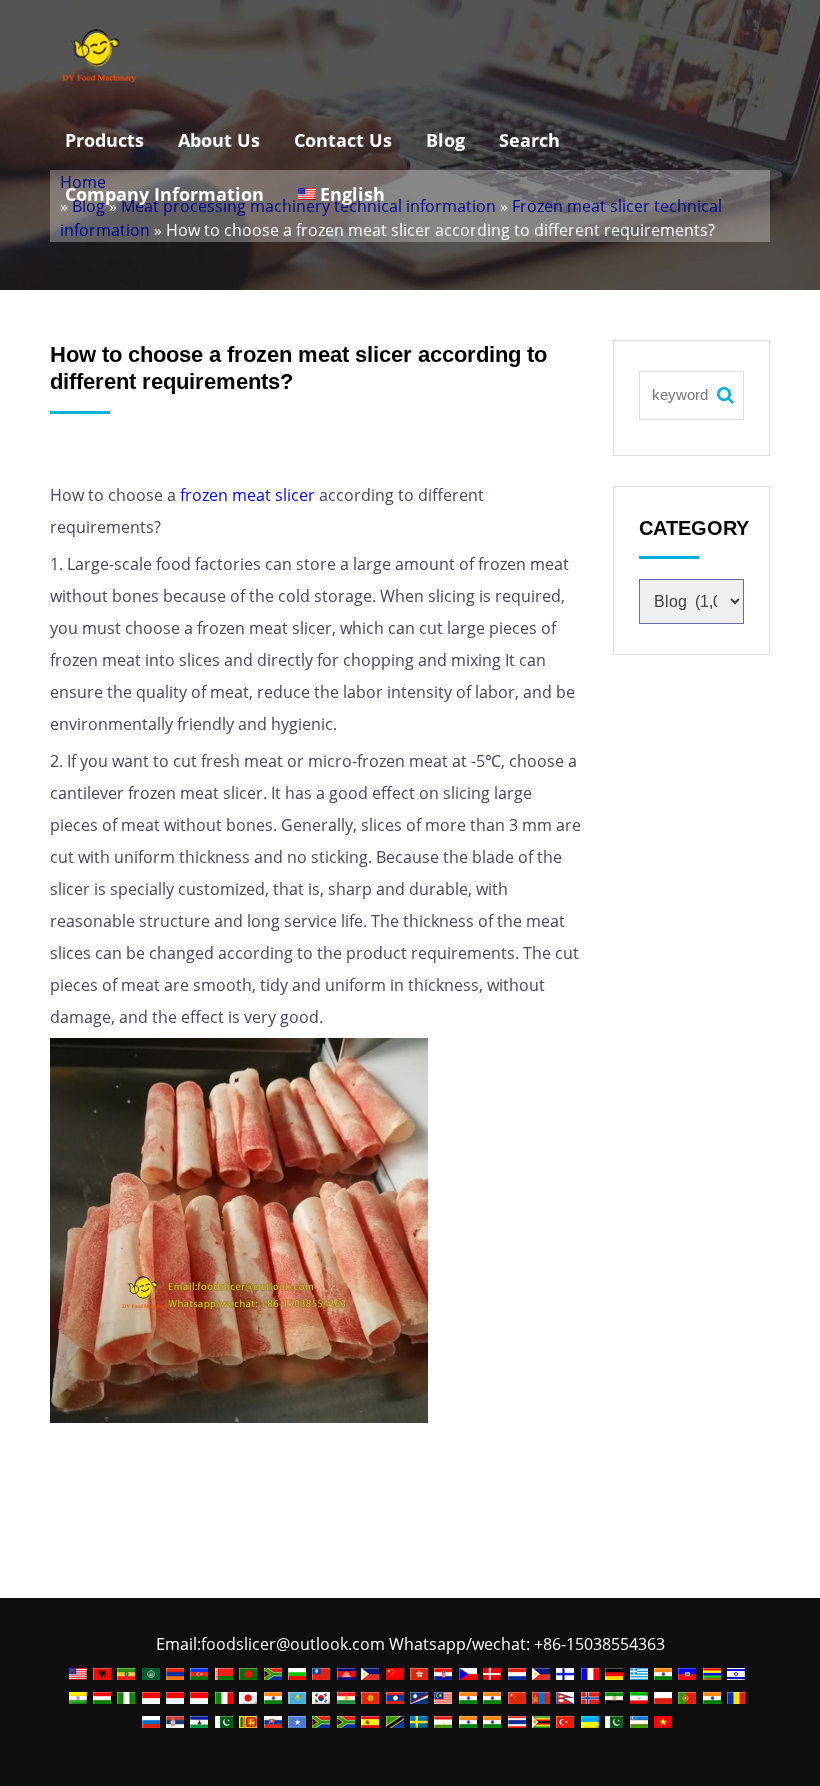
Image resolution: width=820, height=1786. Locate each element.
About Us (219, 140)
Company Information (164, 194)
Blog (445, 140)
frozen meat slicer (247, 495)
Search (529, 140)
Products (104, 140)
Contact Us (343, 140)
